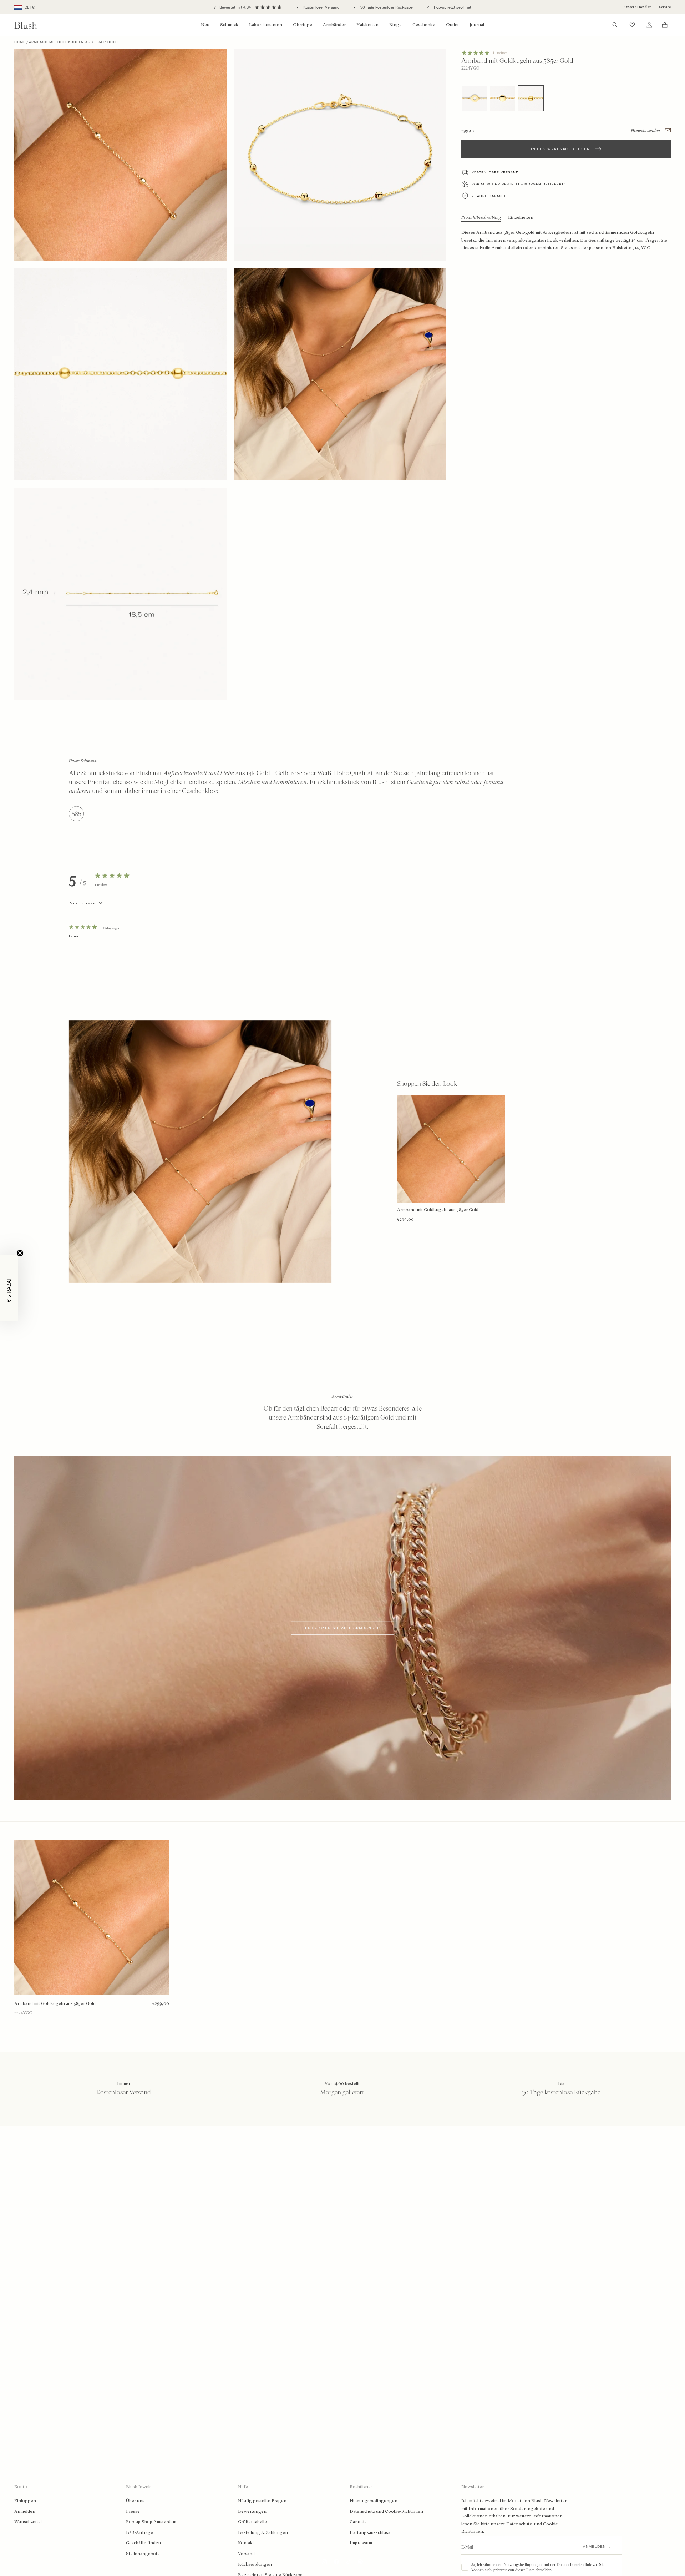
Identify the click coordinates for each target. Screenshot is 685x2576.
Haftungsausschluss (370, 2532)
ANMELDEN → (597, 2547)
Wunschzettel (28, 2522)
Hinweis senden (646, 131)
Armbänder (334, 25)
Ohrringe (303, 25)
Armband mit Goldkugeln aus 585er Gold (55, 2003)
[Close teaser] (20, 1253)
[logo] (26, 25)
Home (20, 42)
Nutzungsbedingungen (374, 2501)
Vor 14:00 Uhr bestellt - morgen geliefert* (518, 184)
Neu (205, 25)
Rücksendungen (255, 2564)
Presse (133, 2511)
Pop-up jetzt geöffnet (452, 7)
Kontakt (246, 2543)
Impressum (361, 2543)
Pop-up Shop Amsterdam (151, 2522)
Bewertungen (252, 2511)
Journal (477, 25)
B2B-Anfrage (139, 2532)
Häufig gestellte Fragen (262, 2501)
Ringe (395, 25)
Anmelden (25, 2511)
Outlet (452, 25)
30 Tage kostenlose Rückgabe (386, 7)
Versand (246, 2554)
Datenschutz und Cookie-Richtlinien (386, 2511)
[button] (9, 1288)
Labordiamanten (266, 25)
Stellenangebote (143, 2554)
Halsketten (367, 25)
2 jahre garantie (490, 196)
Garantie (358, 2522)
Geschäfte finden (143, 2543)
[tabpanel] (342, 946)
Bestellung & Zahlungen (263, 2532)
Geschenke (424, 25)
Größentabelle (252, 2522)
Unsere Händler (638, 7)
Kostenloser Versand (321, 7)
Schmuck (229, 25)
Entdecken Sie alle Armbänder (342, 1628)
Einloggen (25, 2501)
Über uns (135, 2501)
